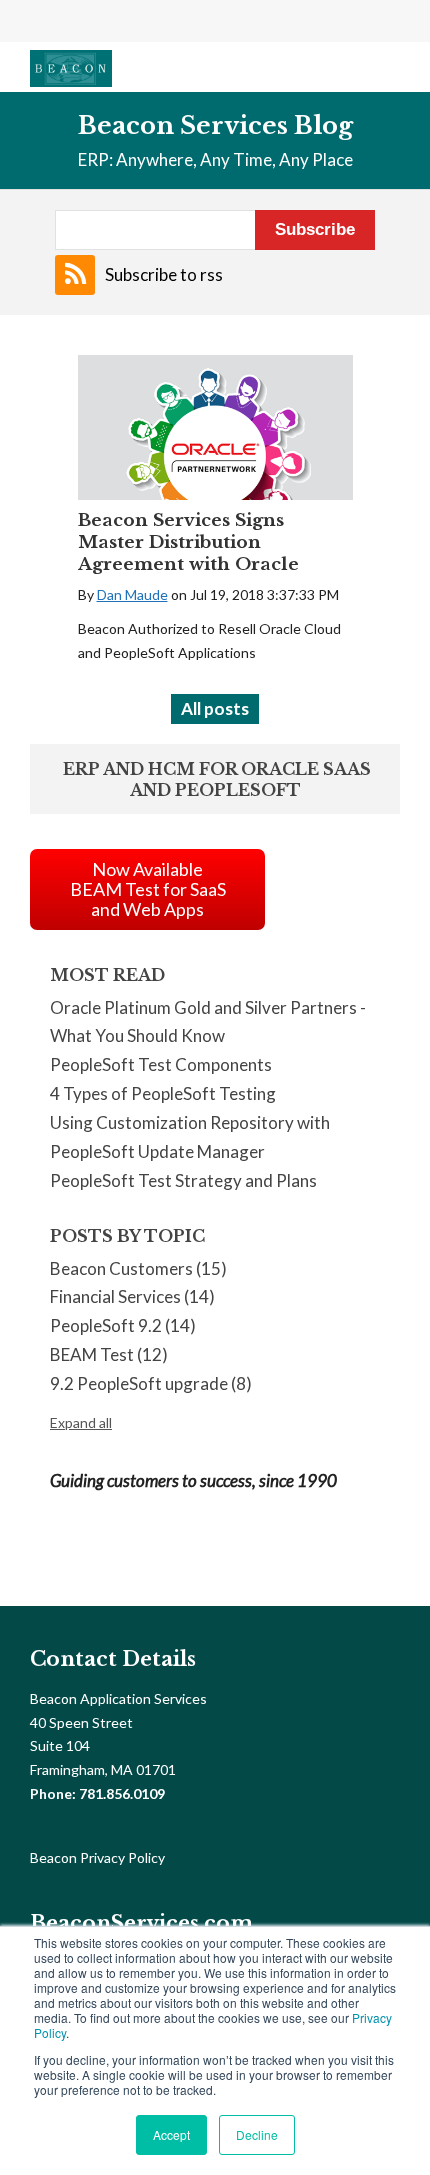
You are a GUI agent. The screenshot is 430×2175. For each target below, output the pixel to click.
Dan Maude (132, 594)
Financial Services (132, 1296)
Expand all (81, 1422)
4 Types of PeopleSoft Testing (163, 1093)
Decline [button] (257, 2134)
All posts (215, 708)
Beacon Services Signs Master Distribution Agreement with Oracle (188, 542)
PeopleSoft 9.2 (123, 1325)
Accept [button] (171, 2134)
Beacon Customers (138, 1268)
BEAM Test (109, 1354)
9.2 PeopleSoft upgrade (151, 1383)
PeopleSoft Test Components (161, 1064)
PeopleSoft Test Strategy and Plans (183, 1180)
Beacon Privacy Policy (97, 1857)
